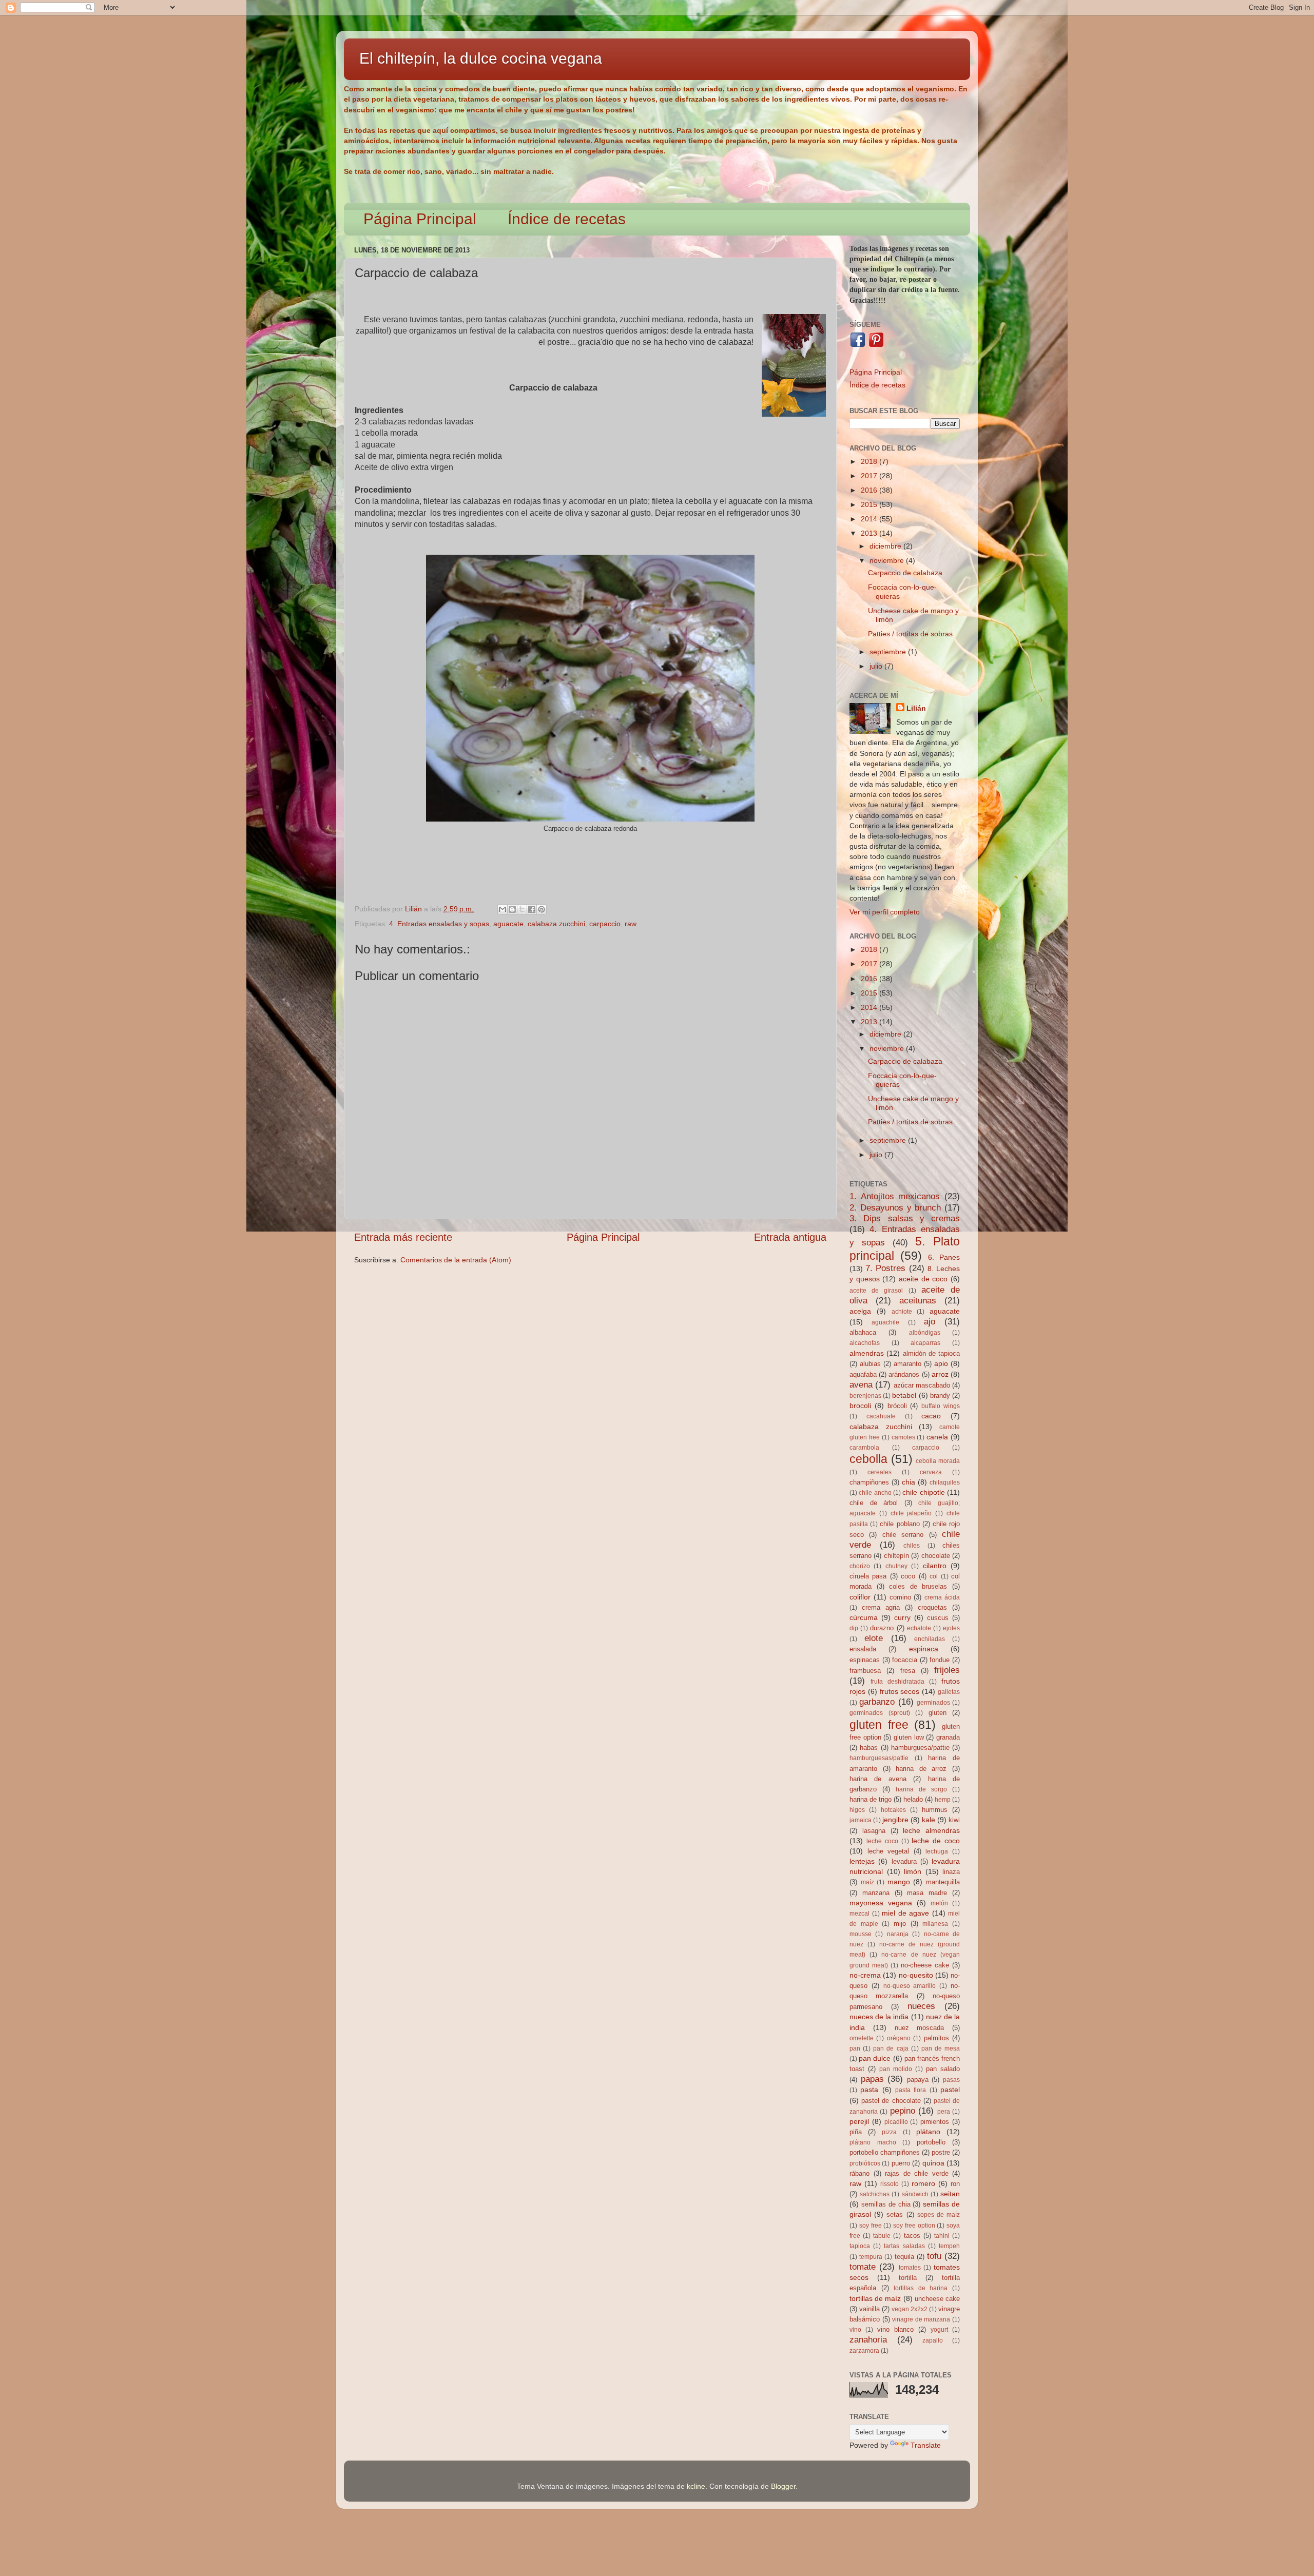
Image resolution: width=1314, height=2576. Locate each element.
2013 (870, 533)
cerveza (931, 1472)
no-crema (865, 1975)
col (934, 1576)
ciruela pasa (868, 1576)
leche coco (882, 1841)
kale (929, 1820)
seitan (950, 2194)
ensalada (863, 1649)
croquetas (932, 1607)
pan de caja (891, 2048)
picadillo (896, 2122)
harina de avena (878, 1779)
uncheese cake (937, 2299)
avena (861, 1384)
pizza (889, 2132)
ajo (930, 1321)
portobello (931, 2142)
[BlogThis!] (512, 909)
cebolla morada (938, 1461)
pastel (950, 2090)
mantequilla (943, 1882)
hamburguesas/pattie (879, 1758)
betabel (904, 1395)
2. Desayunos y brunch (895, 1207)
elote (874, 1638)
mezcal (859, 1914)
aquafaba (863, 1374)
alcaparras (925, 1343)
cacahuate (881, 1416)
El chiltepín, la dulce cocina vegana (481, 58)
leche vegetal (888, 1851)
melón (939, 1903)
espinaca (924, 1649)
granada (948, 1737)
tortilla (908, 2278)
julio (877, 666)
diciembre (886, 546)
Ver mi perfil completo (885, 912)
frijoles (947, 1670)
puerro (901, 2163)
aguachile (885, 1322)
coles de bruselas (918, 1586)
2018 (870, 461)
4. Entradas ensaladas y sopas (439, 924)
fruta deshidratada (897, 1682)
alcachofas (865, 1343)
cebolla (868, 1459)
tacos (912, 2236)
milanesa (935, 1924)
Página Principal (420, 219)
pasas (951, 2080)
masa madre (927, 1893)
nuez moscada (920, 2028)
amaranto (907, 1364)
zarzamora (864, 2351)
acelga (860, 1311)
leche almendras (931, 1830)
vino (855, 2330)
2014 (870, 519)
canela (937, 1437)
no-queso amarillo (910, 1986)
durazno (882, 1628)
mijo (900, 1924)
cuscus (938, 1618)
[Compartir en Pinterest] (542, 909)
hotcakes (893, 1810)
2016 (870, 490)
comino (900, 1597)
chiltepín (896, 1556)
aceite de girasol (876, 1291)
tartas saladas (904, 2246)
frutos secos (900, 1691)
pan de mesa (941, 2048)
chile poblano (900, 1524)
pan (855, 2048)
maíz (867, 1882)
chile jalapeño (911, 1513)
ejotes (951, 1628)
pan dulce (875, 2058)
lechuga (937, 1851)
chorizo (860, 1566)
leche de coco (936, 1841)
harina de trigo (871, 1799)
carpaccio (605, 924)
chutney (896, 1566)
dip (854, 1628)
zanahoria (868, 2339)
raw (631, 924)
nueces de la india (879, 2017)
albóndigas (925, 1333)
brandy (940, 1396)
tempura (871, 2257)
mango (899, 1882)
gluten (938, 1713)
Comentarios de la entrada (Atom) (456, 1260)
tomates (910, 2268)
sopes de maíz (939, 2215)
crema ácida (942, 1597)
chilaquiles (945, 1482)
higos (857, 1810)
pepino (903, 2111)
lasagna (874, 1831)
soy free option (914, 2226)
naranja (898, 1934)
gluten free (879, 1725)
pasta (869, 2090)
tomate (863, 2267)
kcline (696, 2486)
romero (923, 2183)
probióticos (865, 2163)
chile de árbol (874, 1503)
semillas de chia (886, 2204)
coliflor (860, 1597)
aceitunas (918, 1300)
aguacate (508, 924)
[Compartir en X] (522, 909)
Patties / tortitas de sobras (910, 634)
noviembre (888, 560)
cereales (880, 1472)
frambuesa (865, 1671)
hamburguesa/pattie (920, 1748)
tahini (942, 2236)
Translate (926, 2445)
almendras (867, 1353)
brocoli (860, 1406)
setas (895, 2214)
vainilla (869, 2309)
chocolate (936, 1556)
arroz (940, 1374)
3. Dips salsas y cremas (905, 1218)
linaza (951, 1872)
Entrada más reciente (403, 1237)
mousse (861, 1934)
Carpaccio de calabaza (905, 573)
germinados (933, 1703)
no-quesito (916, 1975)
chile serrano (903, 1535)
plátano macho (873, 2142)
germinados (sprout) (880, 1713)
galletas (949, 1692)
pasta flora (911, 2090)
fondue (940, 1660)
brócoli (897, 1406)
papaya (918, 2080)
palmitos (936, 2038)
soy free (871, 2226)
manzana (876, 1893)
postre (941, 2152)
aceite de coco (923, 1279)
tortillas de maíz (875, 2298)
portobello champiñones (885, 2152)
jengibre (895, 1820)
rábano (859, 2173)
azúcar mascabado (922, 1385)
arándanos (904, 1374)
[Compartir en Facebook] (532, 909)
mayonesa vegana (881, 1903)
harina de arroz (921, 1769)
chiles (912, 1546)
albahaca (863, 1332)
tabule (882, 2236)
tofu (934, 2256)
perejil (859, 2121)
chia (909, 1482)
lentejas (862, 1861)
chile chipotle (923, 1492)
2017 (870, 476)
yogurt (939, 2330)
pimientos (935, 2122)
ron (955, 2184)
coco (908, 1576)
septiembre (889, 652)
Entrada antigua (790, 1237)
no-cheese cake (925, 1965)
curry (902, 1617)
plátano (928, 2132)
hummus (935, 1810)
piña (856, 2132)
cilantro (935, 1566)
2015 (870, 504)
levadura (904, 1861)
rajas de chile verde (917, 2173)
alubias (870, 1364)
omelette (862, 2038)
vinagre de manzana (921, 2319)
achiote (902, 1312)
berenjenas (865, 1396)
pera (944, 2112)
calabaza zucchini (556, 924)
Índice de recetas (567, 219)
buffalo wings (941, 1406)
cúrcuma (864, 1617)
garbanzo (877, 1702)
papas (872, 2079)
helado (913, 1799)
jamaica (861, 1820)
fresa (908, 1671)
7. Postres (885, 1268)
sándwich (915, 2194)
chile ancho (875, 1493)
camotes (903, 1437)
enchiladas (930, 1639)
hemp (943, 1800)
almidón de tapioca (932, 1353)
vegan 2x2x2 (910, 2309)
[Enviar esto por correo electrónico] (503, 909)
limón (913, 1871)
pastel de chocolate (891, 2101)
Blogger (783, 2486)
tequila (904, 2257)
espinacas (865, 1660)
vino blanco (895, 2329)
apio (941, 1363)
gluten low (909, 1737)
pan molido (896, 2069)
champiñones (869, 1482)
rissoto (890, 2184)
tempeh (949, 2246)
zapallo (933, 2340)
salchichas (875, 2194)
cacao (931, 1416)
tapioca (860, 2246)
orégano (899, 2038)
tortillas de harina (921, 2288)
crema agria (881, 1607)
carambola (864, 1448)
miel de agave (905, 1913)
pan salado (943, 2069)
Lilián (916, 708)
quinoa (933, 2163)
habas (869, 1748)
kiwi (954, 1820)
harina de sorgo (921, 1789)
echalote (919, 1628)
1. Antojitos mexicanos (895, 1196)
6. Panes (944, 1257)
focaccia (905, 1660)
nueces (921, 2006)
